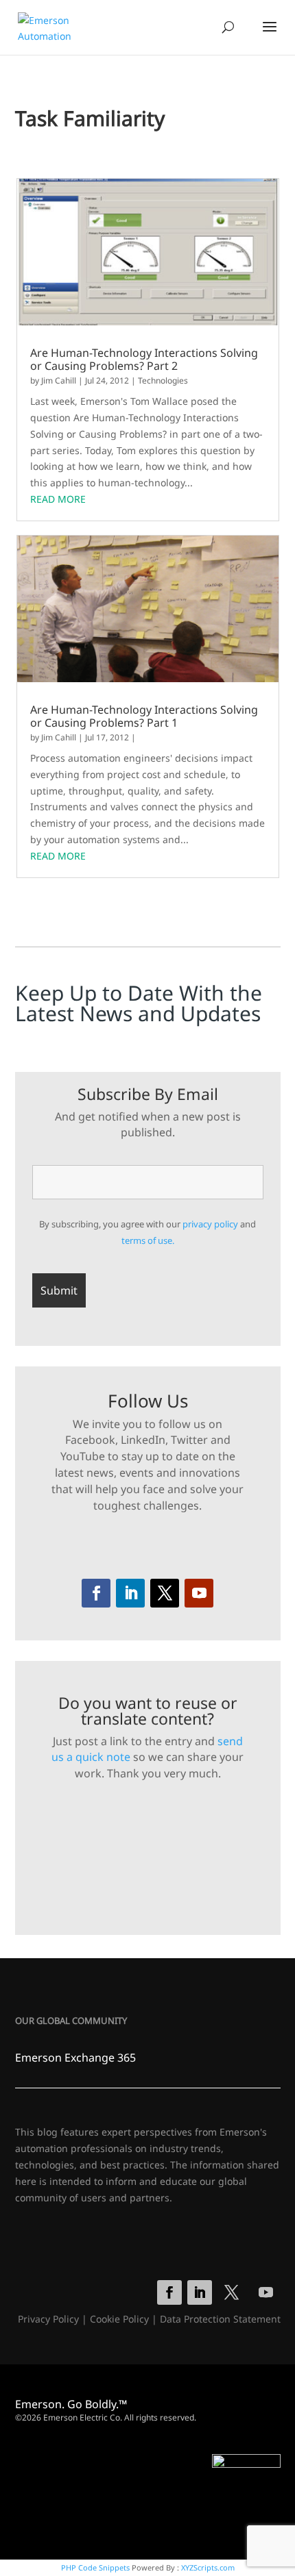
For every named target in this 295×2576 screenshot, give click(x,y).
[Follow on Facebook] (96, 1593)
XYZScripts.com (208, 2567)
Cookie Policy (119, 2319)
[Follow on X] (165, 1593)
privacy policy (210, 1224)
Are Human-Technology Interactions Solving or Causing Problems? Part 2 (144, 360)
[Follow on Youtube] (199, 1593)
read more (58, 499)
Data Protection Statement (220, 2319)
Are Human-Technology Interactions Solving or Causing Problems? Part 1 (144, 716)
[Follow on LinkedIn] (130, 1593)
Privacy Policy (48, 2319)
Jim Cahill (59, 380)
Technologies (163, 380)
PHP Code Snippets (95, 2567)
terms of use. (148, 1240)
